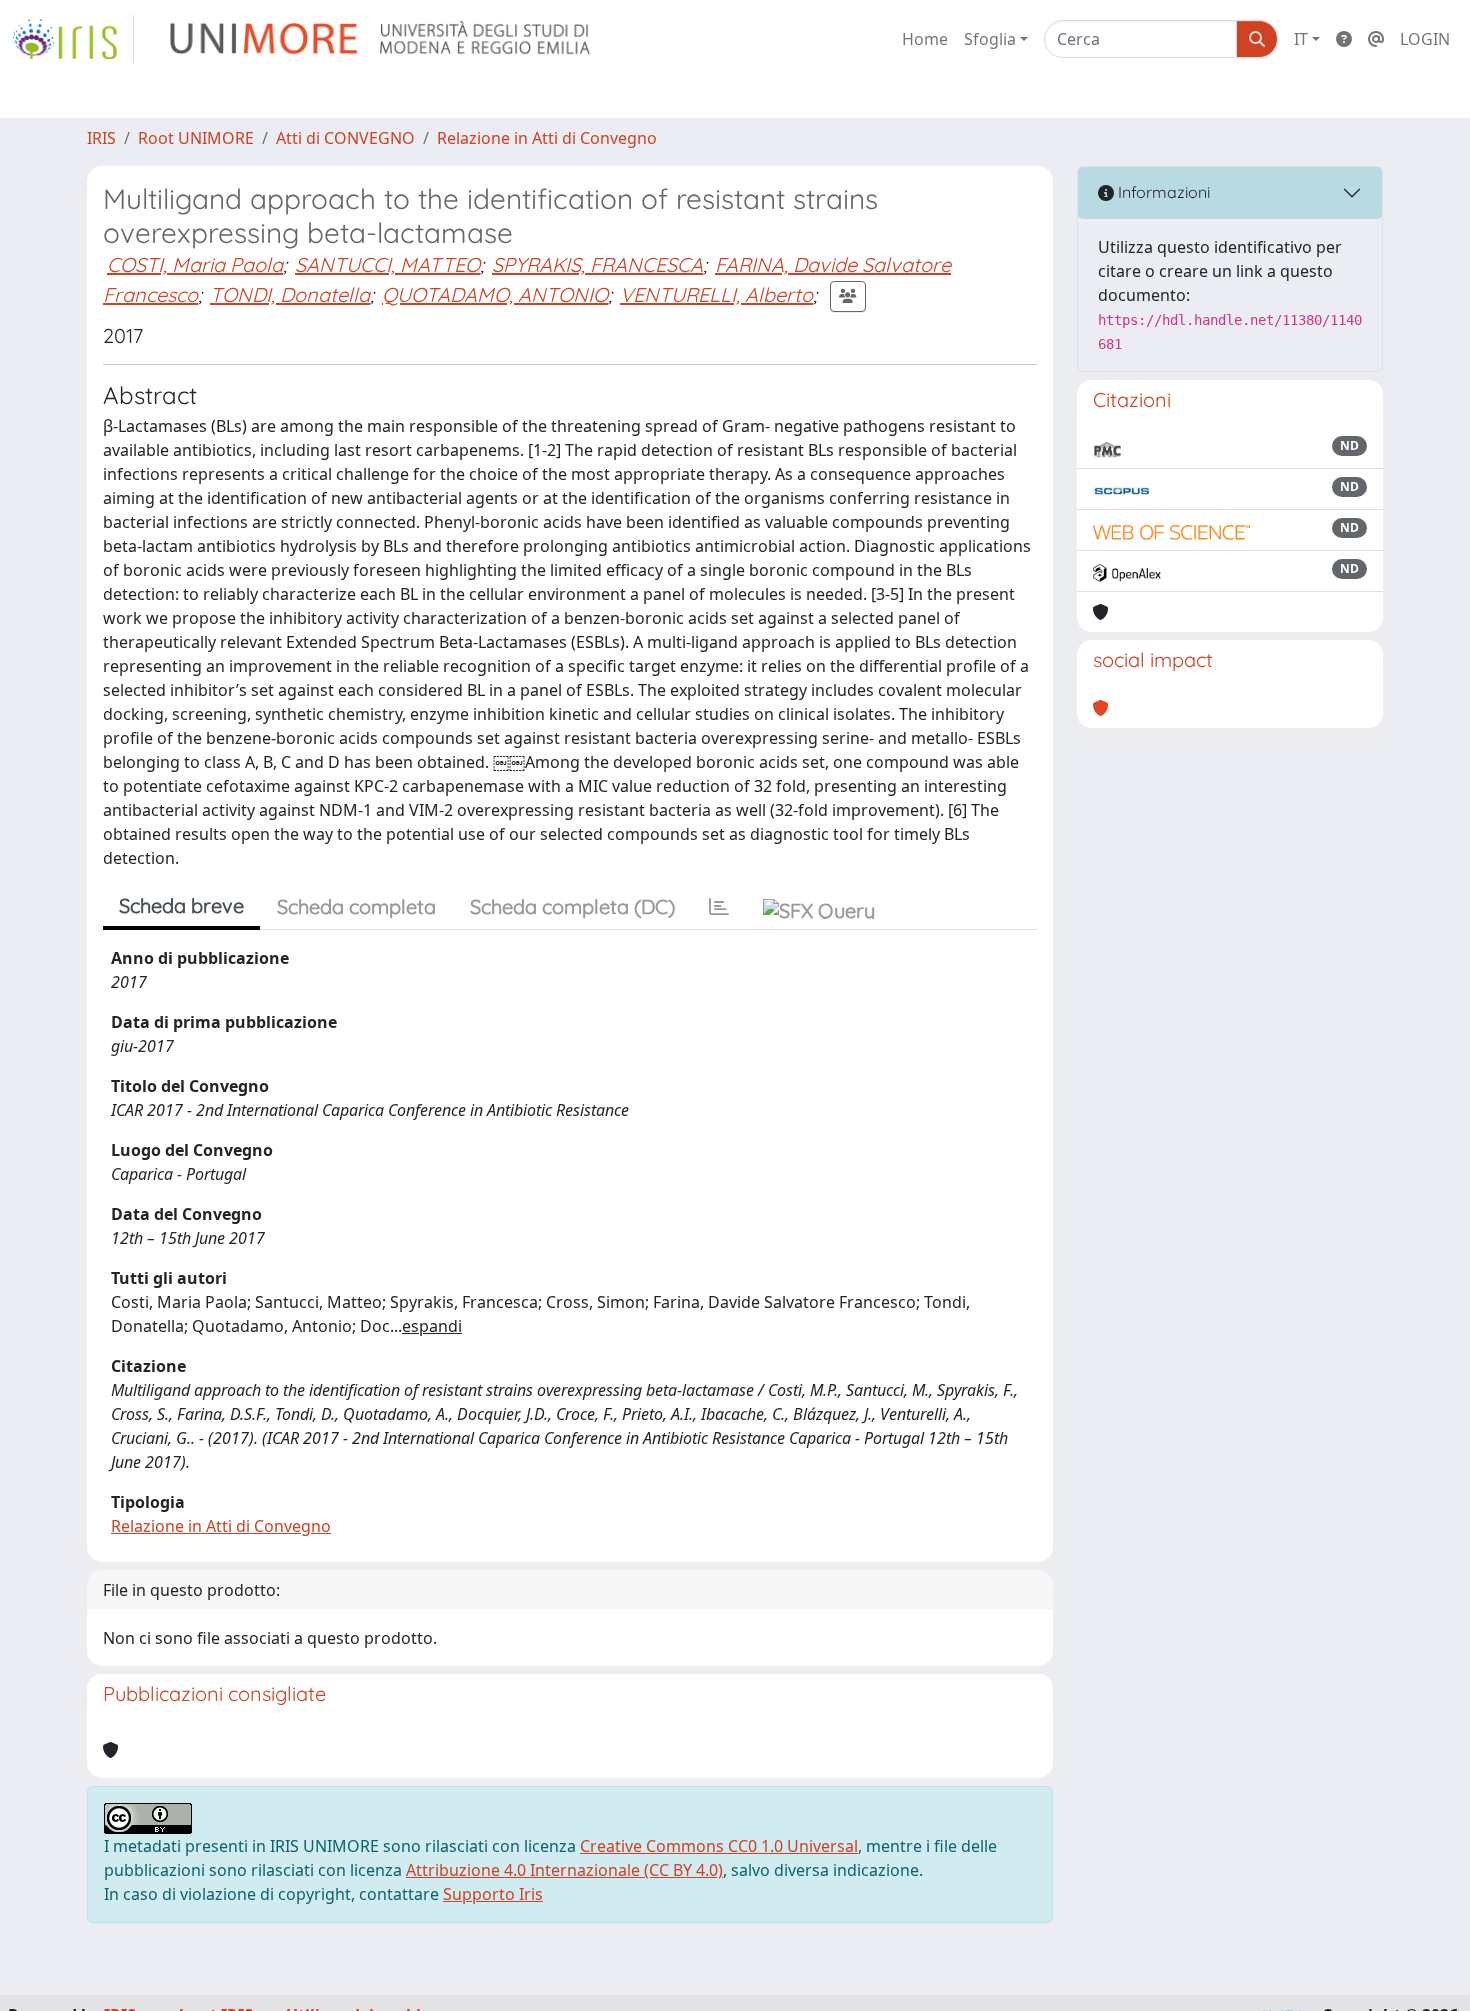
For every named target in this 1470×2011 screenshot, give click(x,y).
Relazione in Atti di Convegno (547, 138)
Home (925, 39)
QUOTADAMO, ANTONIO (495, 294)
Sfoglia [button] (990, 39)
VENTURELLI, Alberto (716, 294)
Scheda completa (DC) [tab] (572, 906)
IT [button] (1301, 39)
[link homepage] (73, 39)
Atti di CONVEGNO (345, 138)
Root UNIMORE (196, 138)
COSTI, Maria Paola (195, 264)
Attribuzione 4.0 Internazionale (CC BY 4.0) (564, 1870)
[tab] (719, 907)
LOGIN (1425, 39)
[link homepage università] (381, 39)
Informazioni (1162, 192)
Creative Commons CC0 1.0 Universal (719, 1846)
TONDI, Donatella (290, 294)
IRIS (101, 138)
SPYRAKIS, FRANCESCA (597, 264)
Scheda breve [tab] (181, 905)
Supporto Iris (493, 1894)
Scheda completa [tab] (356, 906)
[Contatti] (1376, 39)
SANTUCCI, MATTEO (387, 264)
